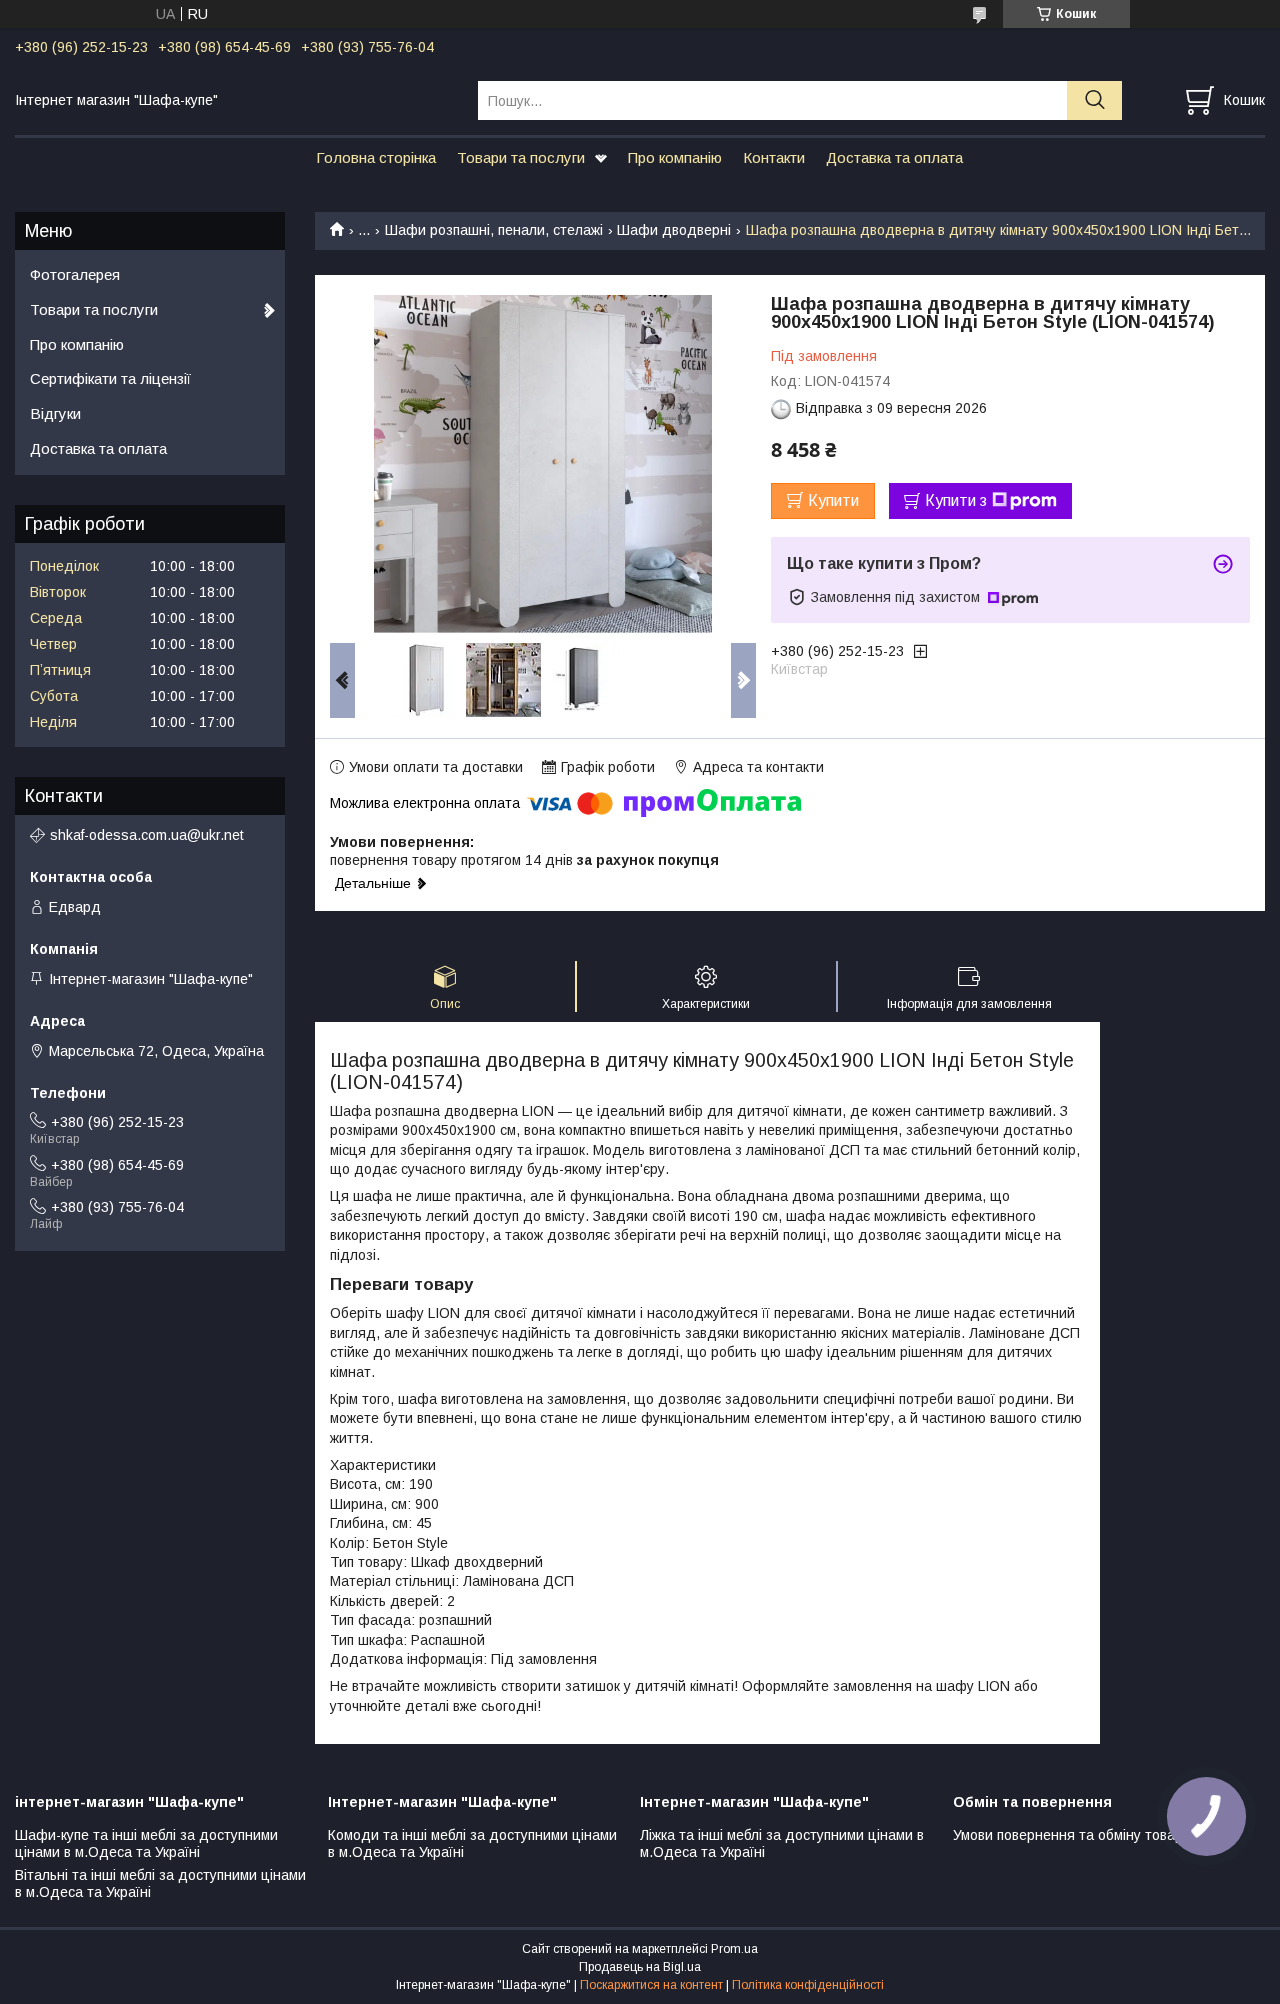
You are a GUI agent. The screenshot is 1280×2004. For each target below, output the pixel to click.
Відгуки (55, 413)
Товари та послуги (521, 157)
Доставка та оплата (894, 157)
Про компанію (675, 157)
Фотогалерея (75, 274)
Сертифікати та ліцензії (110, 378)
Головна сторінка (376, 157)
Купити (833, 500)
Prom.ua (734, 1949)
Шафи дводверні (674, 230)
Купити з (956, 500)
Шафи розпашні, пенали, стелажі (494, 230)
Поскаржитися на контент (651, 1985)
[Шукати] (1094, 100)
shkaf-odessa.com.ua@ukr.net (147, 835)
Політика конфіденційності (808, 1985)
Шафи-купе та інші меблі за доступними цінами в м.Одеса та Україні (146, 1844)
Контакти (774, 157)
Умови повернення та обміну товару (1071, 1835)
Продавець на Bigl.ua (640, 1967)
